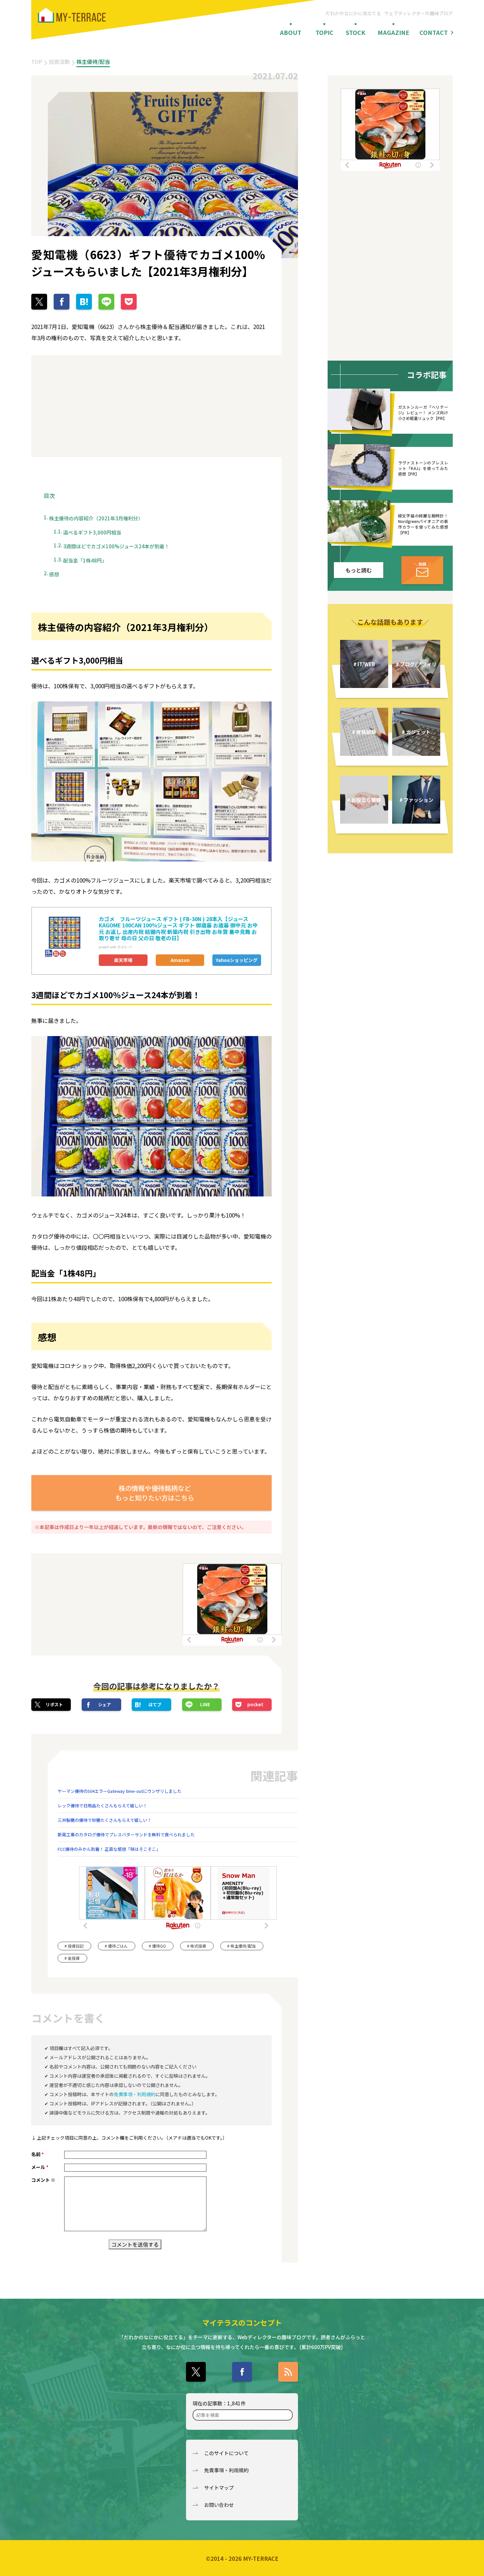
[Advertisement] (91, 406)
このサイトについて (226, 2453)
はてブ (155, 1704)
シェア (105, 1704)
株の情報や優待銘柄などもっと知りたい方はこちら (155, 1493)
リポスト (54, 1704)
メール (40, 2167)
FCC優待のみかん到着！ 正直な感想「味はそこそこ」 (109, 1849)
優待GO (159, 1946)
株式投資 (198, 1946)
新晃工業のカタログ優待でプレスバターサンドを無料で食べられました (126, 1835)
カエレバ (124, 947)
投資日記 (76, 1946)
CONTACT (434, 32)
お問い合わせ (219, 2505)
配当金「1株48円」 (85, 560)
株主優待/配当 (93, 62)
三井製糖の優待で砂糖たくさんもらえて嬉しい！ (105, 1820)
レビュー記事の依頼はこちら (422, 570)
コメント (43, 2180)
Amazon (180, 960)
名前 (38, 2154)
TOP (37, 62)
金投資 (74, 1958)
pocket (255, 1704)
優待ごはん (118, 1946)
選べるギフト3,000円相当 (92, 532)
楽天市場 (123, 960)
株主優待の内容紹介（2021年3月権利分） (96, 518)
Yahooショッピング (237, 960)
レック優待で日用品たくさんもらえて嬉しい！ (102, 1806)
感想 (54, 574)
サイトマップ (219, 2488)
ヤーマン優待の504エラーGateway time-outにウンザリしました (120, 1791)
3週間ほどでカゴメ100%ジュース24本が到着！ (116, 546)
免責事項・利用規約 (135, 2094)
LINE (205, 1704)
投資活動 (59, 62)
